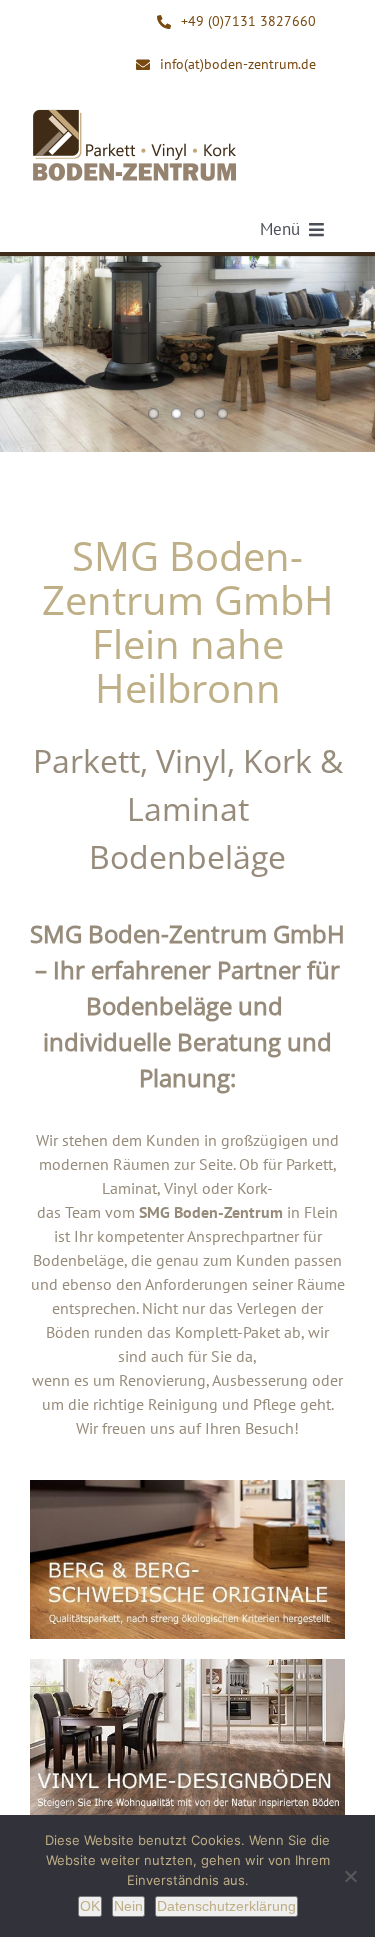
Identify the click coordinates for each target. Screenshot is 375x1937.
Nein (128, 1906)
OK (90, 1906)
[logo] (135, 114)
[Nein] (350, 1876)
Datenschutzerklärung (226, 1906)
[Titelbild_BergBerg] (187, 1488)
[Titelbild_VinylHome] (187, 1667)
